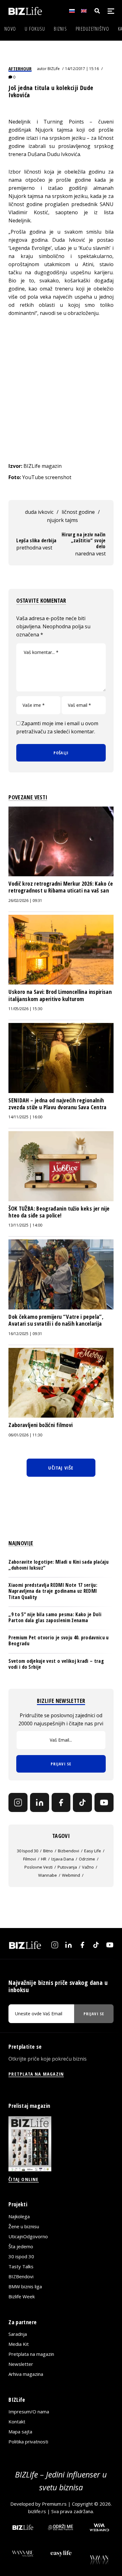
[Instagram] (18, 1802)
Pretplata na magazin (31, 2354)
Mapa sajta (20, 2432)
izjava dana (63, 1859)
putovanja (67, 1867)
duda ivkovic (39, 512)
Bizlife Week (22, 2296)
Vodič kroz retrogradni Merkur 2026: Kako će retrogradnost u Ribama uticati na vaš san (61, 887)
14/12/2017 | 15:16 (82, 69)
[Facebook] (61, 1802)
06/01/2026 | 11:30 (25, 1435)
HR (44, 1859)
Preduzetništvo (92, 29)
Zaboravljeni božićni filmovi (41, 1425)
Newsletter (21, 2364)
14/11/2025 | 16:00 (25, 1117)
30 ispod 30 (28, 1851)
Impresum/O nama (29, 2412)
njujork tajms (62, 520)
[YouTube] (104, 1802)
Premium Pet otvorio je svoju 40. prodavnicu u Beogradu (58, 1640)
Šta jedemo (21, 2246)
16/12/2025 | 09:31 (25, 1334)
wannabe (48, 1875)
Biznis (60, 29)
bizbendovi (69, 1851)
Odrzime (87, 1859)
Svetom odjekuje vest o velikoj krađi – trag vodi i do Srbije (56, 1664)
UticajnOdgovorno (28, 2236)
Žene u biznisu (24, 2226)
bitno (48, 1851)
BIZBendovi (21, 2276)
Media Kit (19, 2344)
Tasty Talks (21, 2266)
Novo (10, 29)
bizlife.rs (37, 2511)
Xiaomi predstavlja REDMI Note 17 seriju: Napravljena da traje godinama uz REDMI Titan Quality (53, 1591)
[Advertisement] (61, 395)
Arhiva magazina (26, 2374)
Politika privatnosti (28, 2442)
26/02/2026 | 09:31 (25, 901)
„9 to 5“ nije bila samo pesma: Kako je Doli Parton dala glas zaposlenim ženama (55, 1617)
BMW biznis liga (25, 2286)
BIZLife (54, 69)
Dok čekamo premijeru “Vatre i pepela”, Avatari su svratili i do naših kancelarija (56, 1320)
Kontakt (17, 2422)
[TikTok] (82, 1802)
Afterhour (20, 68)
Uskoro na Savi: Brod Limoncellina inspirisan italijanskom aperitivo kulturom (60, 995)
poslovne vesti (38, 1867)
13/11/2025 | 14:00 (25, 1225)
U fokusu (35, 29)
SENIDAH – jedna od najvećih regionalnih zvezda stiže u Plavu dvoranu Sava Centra (57, 1104)
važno (88, 1867)
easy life (93, 1851)
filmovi (30, 1859)
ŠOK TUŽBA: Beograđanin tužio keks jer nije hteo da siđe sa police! (59, 1212)
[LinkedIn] (40, 1802)
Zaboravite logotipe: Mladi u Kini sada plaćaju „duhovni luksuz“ (58, 1565)
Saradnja (18, 2334)
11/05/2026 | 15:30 (25, 1009)
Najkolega (19, 2216)
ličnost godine (78, 512)
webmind (71, 1875)
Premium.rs (54, 2504)
